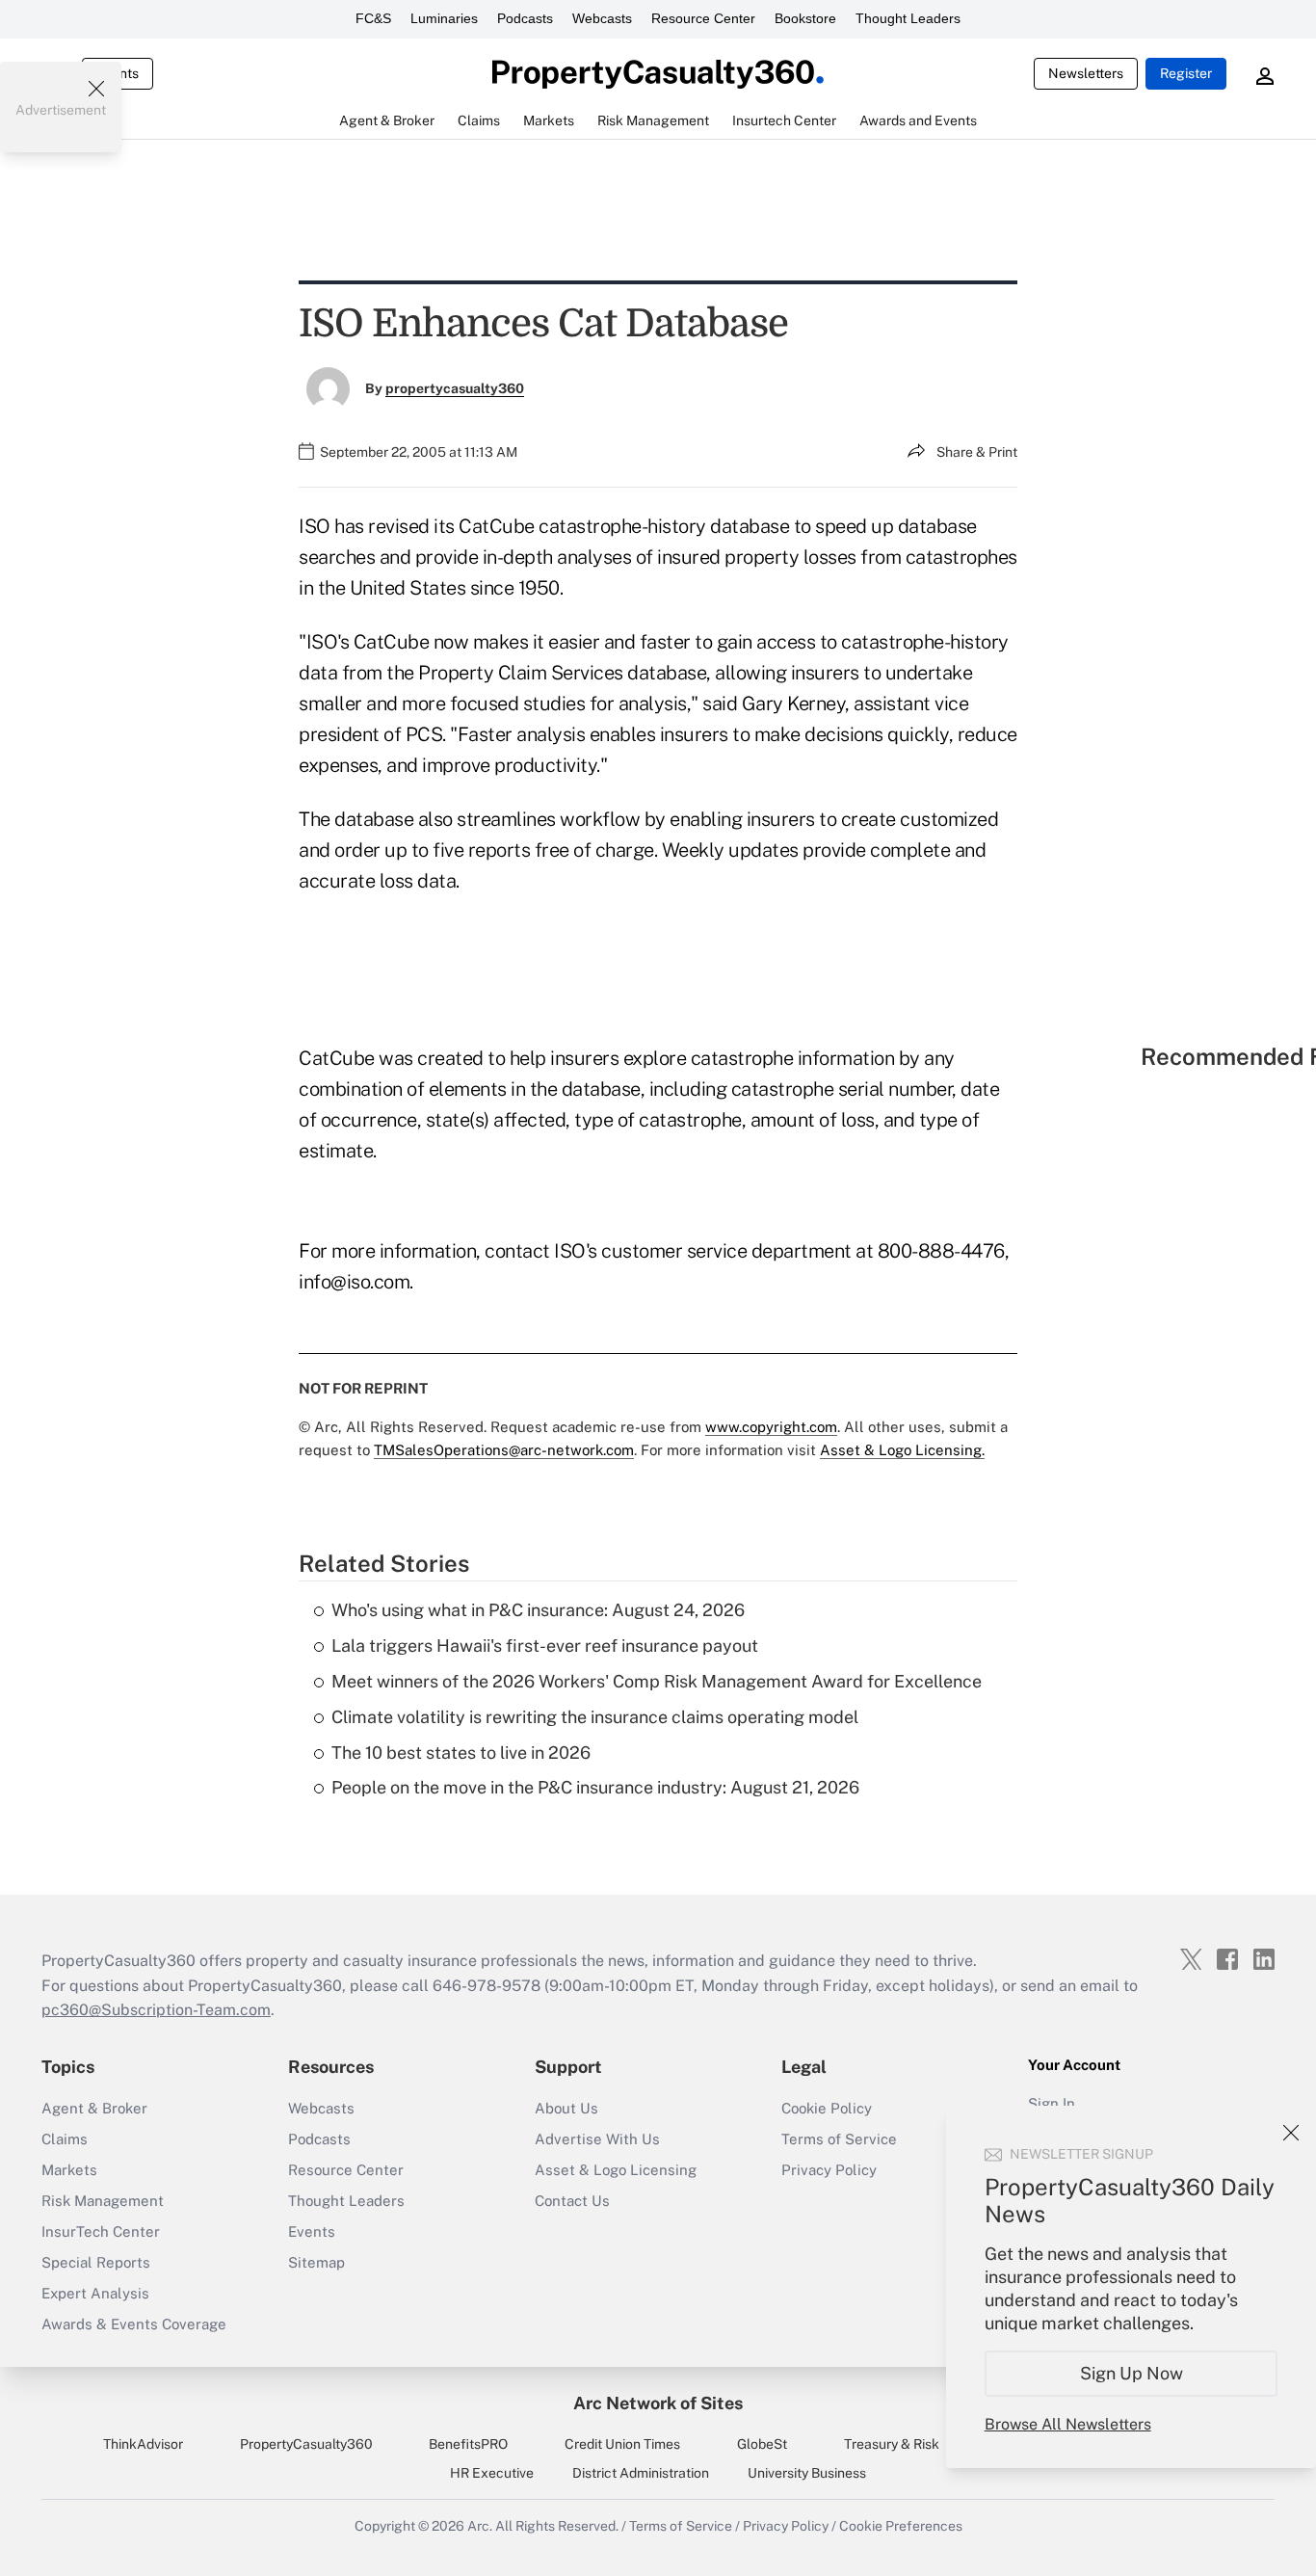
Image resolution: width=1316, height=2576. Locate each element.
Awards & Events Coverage (134, 2324)
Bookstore (805, 18)
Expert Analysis (95, 2293)
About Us (566, 2108)
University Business (807, 2473)
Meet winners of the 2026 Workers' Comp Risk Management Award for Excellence (657, 1681)
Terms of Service (839, 2139)
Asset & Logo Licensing (616, 2170)
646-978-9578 (487, 1986)
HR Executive (492, 2473)
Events (312, 2231)
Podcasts (525, 18)
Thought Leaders (908, 18)
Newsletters (1086, 73)
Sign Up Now (1132, 2373)
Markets (69, 2170)
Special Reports (96, 2262)
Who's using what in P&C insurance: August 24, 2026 (538, 1610)
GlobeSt (762, 2444)
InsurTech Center (101, 2231)
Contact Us (572, 2201)
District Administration (641, 2473)
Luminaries (444, 18)
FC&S (373, 18)
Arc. (480, 2526)
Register (1186, 73)
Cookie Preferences (901, 2526)
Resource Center (703, 18)
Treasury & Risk (892, 2444)
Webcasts (602, 18)
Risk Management (103, 2201)
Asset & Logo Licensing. (902, 1450)
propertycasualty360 (455, 388)
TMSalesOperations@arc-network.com (504, 1450)
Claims (65, 2139)
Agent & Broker (94, 2108)
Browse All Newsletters (1068, 2424)
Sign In (1052, 2103)
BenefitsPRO (468, 2444)
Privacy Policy (829, 2170)
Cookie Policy (827, 2108)
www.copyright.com (771, 1427)
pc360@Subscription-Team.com (156, 2010)
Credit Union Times (622, 2444)
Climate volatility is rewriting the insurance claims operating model (595, 1717)
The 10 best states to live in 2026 (461, 1753)
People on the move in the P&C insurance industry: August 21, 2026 (595, 1787)
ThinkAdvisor (143, 2444)
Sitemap (316, 2262)
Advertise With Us (597, 2139)
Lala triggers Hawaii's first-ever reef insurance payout (545, 1646)
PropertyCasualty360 (306, 2444)
